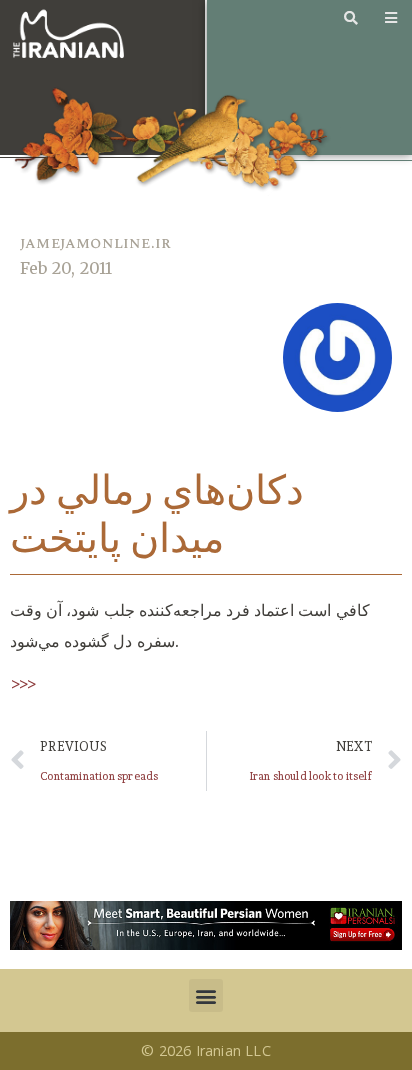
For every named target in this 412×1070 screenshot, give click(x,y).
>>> (24, 683)
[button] (205, 995)
